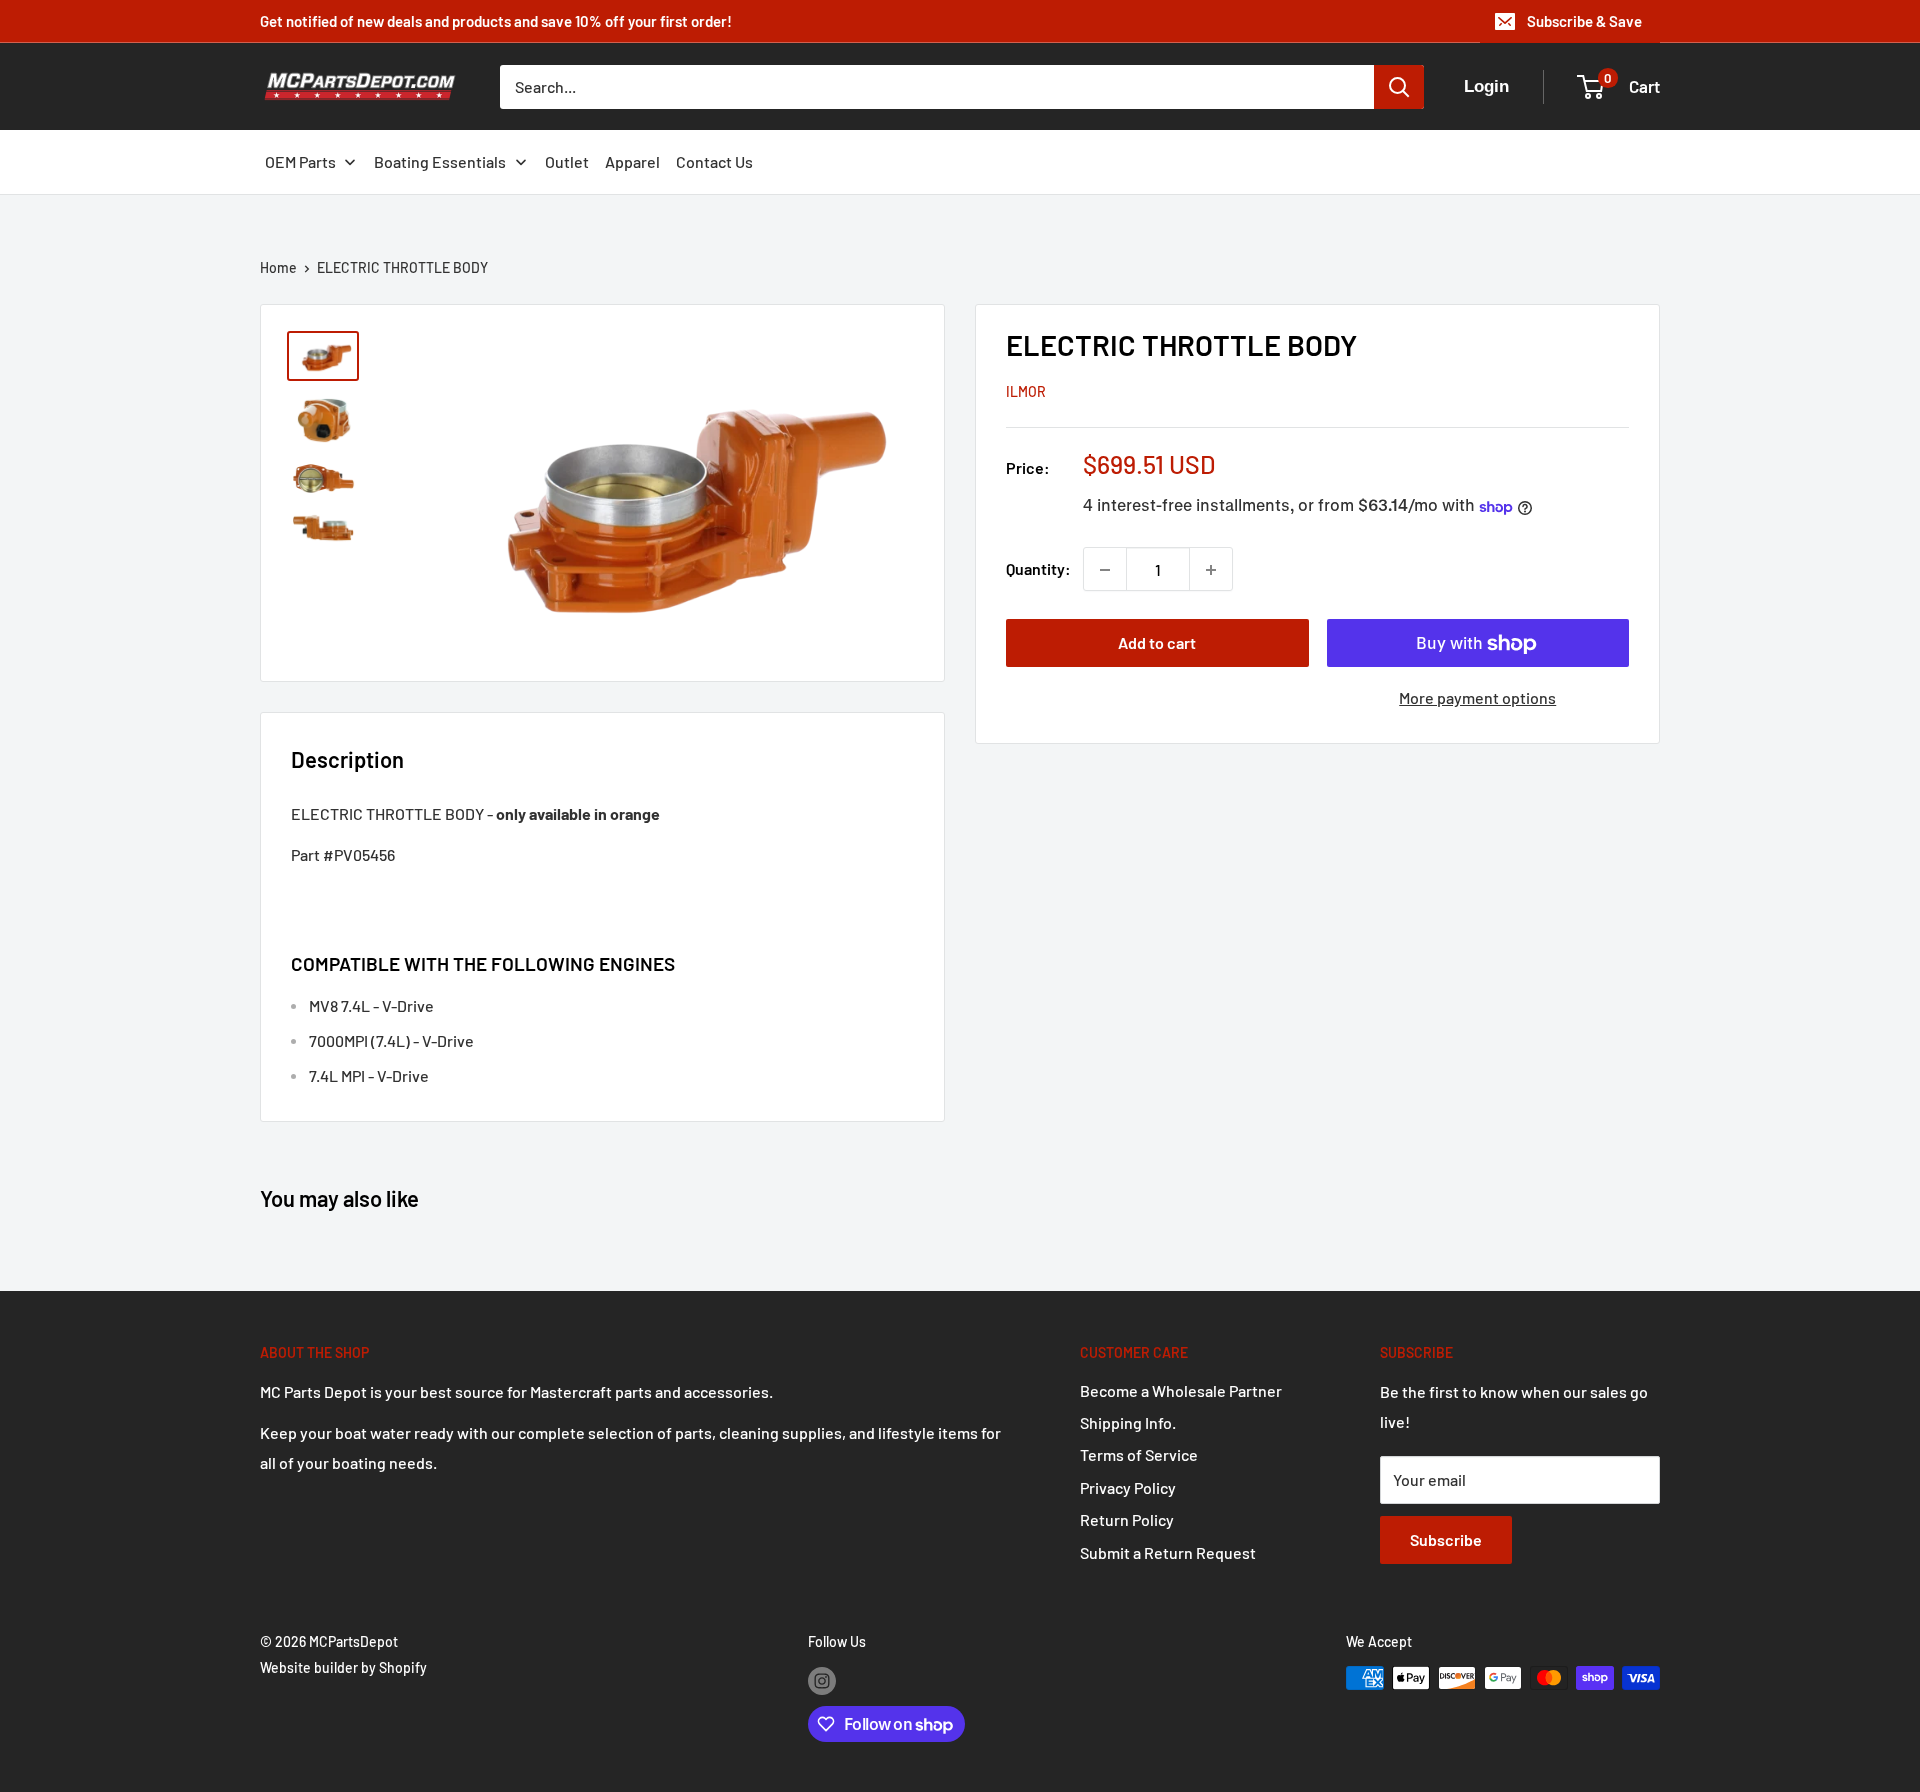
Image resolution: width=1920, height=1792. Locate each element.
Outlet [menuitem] (567, 161)
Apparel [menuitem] (632, 161)
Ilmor (1026, 392)
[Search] (1399, 87)
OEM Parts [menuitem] (300, 161)
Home (278, 267)
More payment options (1477, 698)
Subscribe (1446, 1539)
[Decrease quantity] (1105, 570)
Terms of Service (1139, 1454)
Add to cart (1157, 643)
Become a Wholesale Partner (1181, 1390)
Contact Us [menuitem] (714, 161)
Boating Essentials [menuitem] (440, 161)
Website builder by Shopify (343, 1667)
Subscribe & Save (1584, 21)
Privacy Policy (1128, 1487)
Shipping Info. (1128, 1422)
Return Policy (1127, 1519)
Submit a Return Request (1168, 1552)
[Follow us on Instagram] (822, 1680)
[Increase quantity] (1211, 570)
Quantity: (1038, 569)
